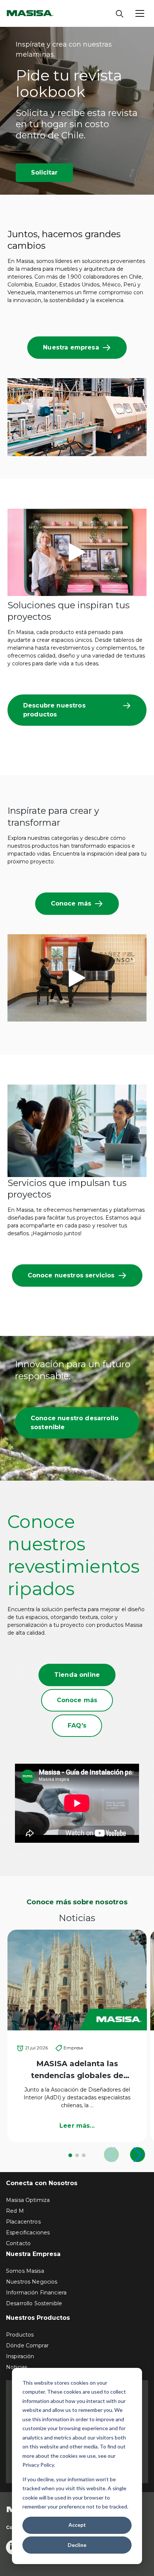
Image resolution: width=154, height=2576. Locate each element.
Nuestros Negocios (32, 2282)
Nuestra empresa (71, 347)
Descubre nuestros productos (54, 710)
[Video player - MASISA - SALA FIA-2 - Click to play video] (77, 978)
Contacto (18, 2243)
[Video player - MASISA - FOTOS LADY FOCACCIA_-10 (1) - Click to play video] (77, 552)
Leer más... (77, 2126)
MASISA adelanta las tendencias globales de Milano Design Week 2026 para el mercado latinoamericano (77, 2070)
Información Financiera (36, 2293)
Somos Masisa (25, 2271)
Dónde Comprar (27, 2346)
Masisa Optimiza (28, 2200)
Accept (77, 2525)
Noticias (17, 2367)
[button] (70, 2155)
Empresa (73, 2048)
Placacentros (23, 2222)
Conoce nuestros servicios (71, 1275)
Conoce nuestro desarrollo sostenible (75, 1423)
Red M (15, 2211)
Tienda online (77, 1675)
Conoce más (71, 903)
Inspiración (20, 2356)
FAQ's (77, 1725)
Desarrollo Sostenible (34, 2303)
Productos (20, 2335)
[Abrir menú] (140, 13)
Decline (77, 2545)
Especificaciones (28, 2233)
